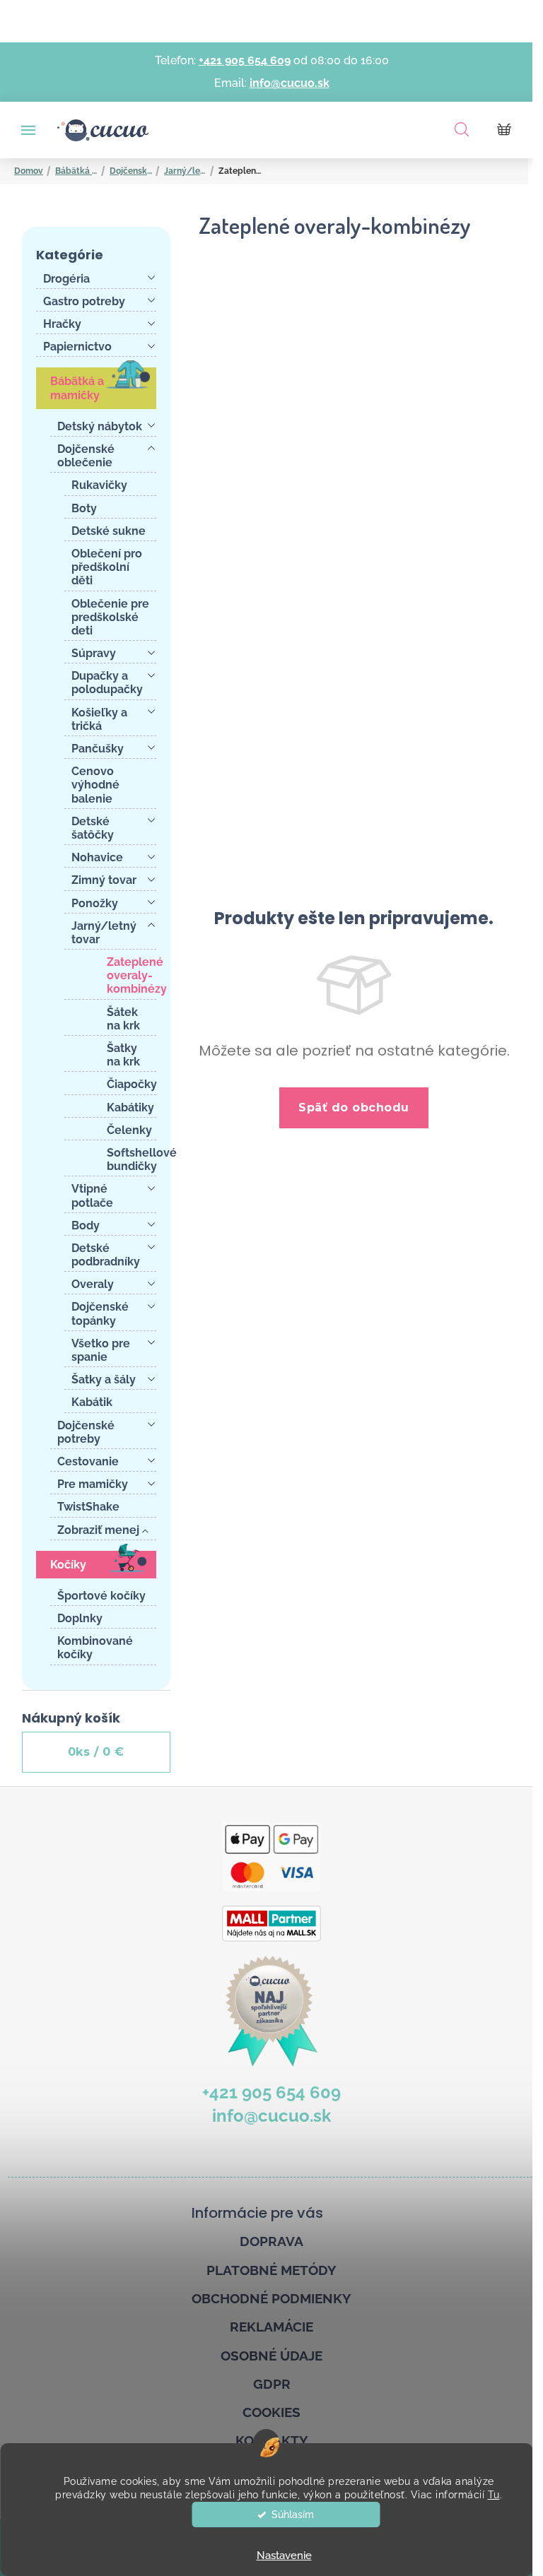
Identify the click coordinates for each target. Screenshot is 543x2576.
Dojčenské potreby (86, 1432)
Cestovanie (88, 1461)
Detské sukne (109, 531)
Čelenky (129, 1130)
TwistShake (88, 1507)
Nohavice (97, 857)
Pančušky (98, 749)
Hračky (62, 324)
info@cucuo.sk (290, 83)
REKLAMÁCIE (271, 2327)
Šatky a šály (104, 1379)
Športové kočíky (101, 1596)
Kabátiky (130, 1107)
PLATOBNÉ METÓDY (271, 2270)
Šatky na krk (123, 1055)
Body (86, 1225)
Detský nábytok (100, 426)
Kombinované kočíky (95, 1648)
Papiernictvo (77, 347)
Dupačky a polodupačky (107, 683)
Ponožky (95, 903)
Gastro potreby (84, 301)
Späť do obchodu (354, 1107)
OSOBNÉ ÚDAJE (271, 2356)
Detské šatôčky (93, 828)
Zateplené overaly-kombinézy (132, 975)
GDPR (272, 2384)
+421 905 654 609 (245, 60)
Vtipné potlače (92, 1195)
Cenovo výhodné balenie (95, 785)
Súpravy (94, 653)
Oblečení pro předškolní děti (107, 567)
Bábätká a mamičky (77, 388)
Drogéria (66, 279)
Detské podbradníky (106, 1255)
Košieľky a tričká (99, 719)
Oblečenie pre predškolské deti (110, 617)
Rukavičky (99, 485)
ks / (96, 1752)
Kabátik (92, 1402)
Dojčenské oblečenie (86, 456)
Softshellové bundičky (132, 1159)
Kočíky (68, 1565)
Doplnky (80, 1618)
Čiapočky (132, 1084)
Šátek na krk (123, 1019)
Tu (494, 2495)
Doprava (271, 2241)
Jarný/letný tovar (104, 933)
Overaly (93, 1284)
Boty (84, 508)
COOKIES (271, 2412)
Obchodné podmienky (271, 2298)
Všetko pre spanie (101, 1350)
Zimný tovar (104, 880)
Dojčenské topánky (100, 1313)
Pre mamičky (93, 1484)
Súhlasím (293, 2515)
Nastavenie (284, 2556)
